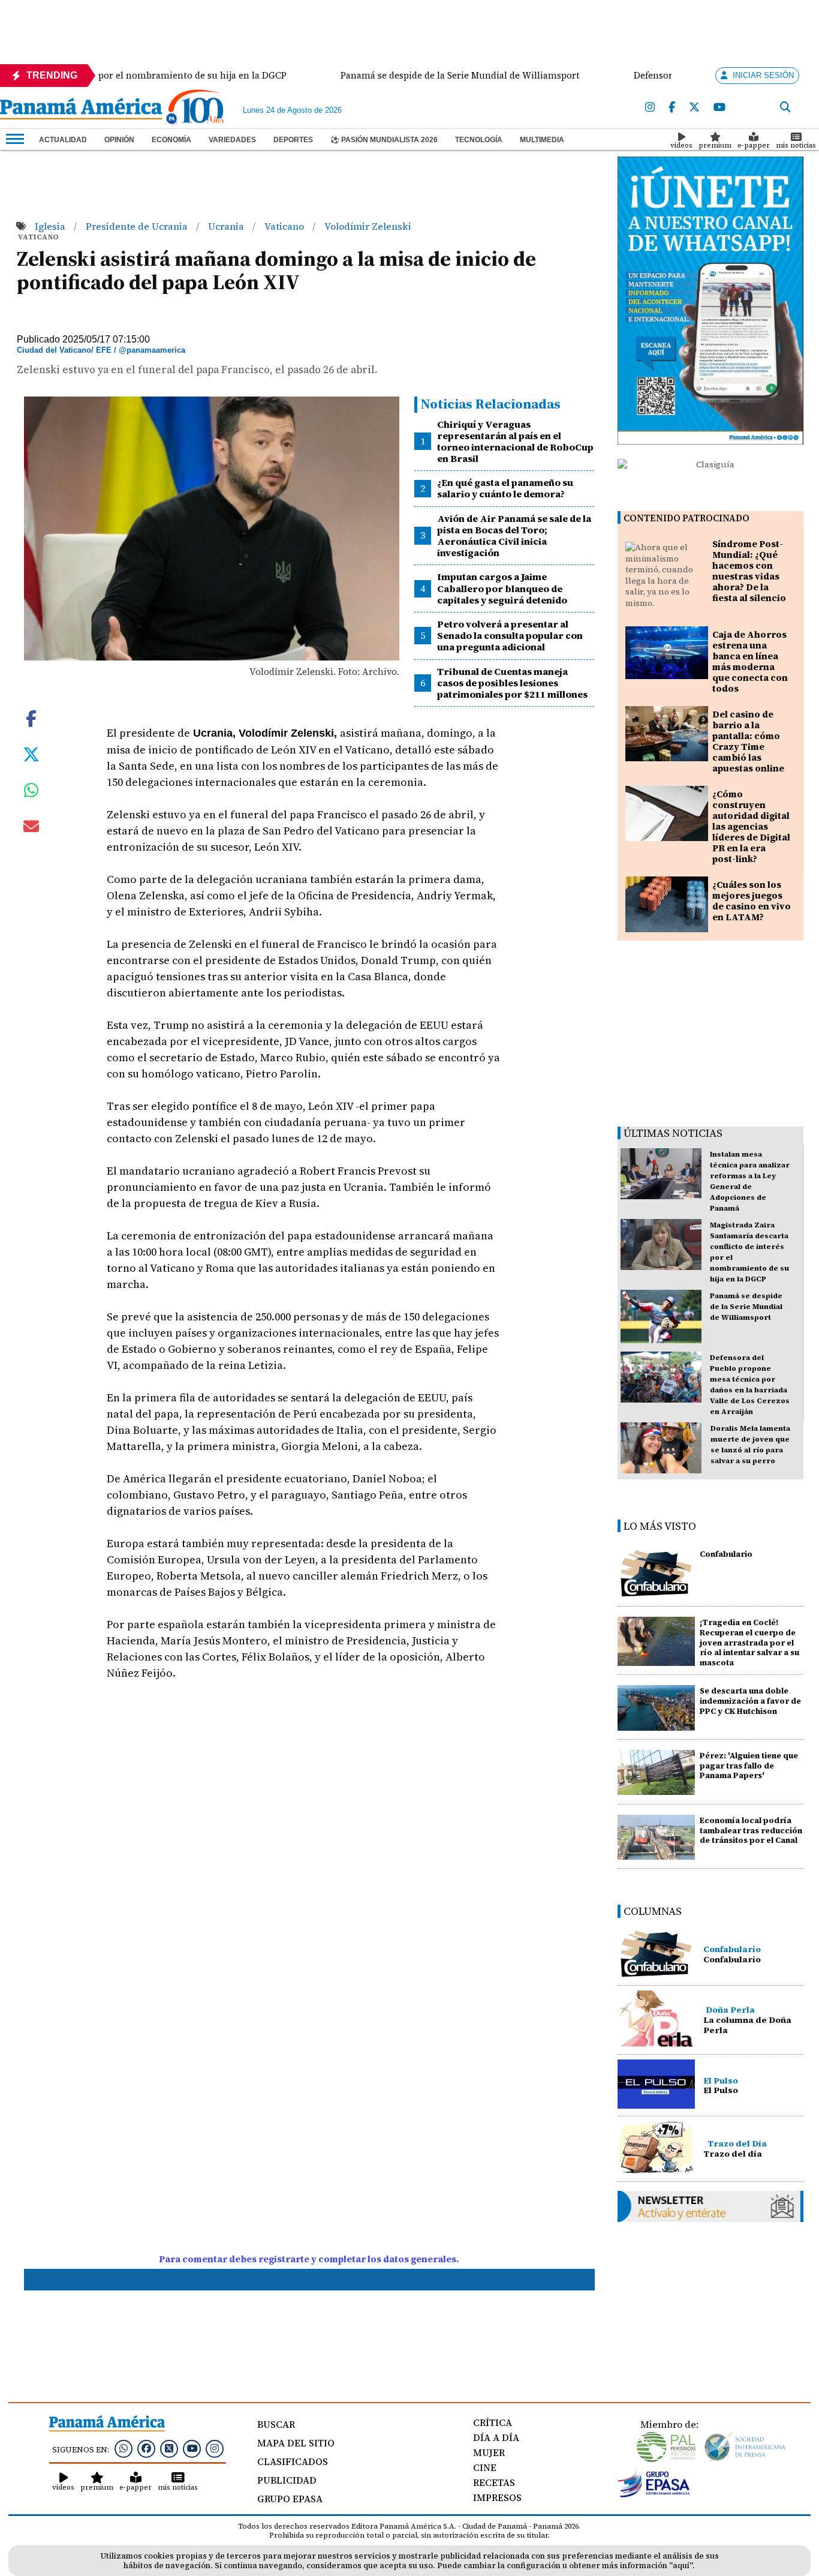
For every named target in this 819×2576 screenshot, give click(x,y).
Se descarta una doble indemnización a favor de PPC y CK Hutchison (750, 1701)
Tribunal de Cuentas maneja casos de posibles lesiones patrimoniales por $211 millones (512, 683)
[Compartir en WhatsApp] (31, 793)
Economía (171, 140)
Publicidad (287, 2480)
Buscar (276, 2424)
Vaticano (285, 226)
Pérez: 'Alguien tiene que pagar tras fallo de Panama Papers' (749, 1766)
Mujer (489, 2452)
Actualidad (63, 140)
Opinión (119, 140)
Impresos (497, 2497)
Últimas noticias (673, 1133)
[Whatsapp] (124, 2448)
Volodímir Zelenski (368, 226)
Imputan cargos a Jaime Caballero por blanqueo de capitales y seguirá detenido (502, 588)
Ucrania (227, 226)
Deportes (293, 140)
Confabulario (726, 1554)
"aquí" (681, 2566)
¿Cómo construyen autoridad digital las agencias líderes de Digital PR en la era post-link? (751, 826)
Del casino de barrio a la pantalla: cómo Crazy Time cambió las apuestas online (748, 741)
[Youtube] (719, 108)
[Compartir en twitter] (31, 753)
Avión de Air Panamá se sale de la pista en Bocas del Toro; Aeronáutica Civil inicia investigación (514, 536)
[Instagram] (650, 108)
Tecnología (479, 140)
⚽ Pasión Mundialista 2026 (384, 140)
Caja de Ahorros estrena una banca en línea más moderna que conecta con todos (750, 661)
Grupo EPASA (290, 2499)
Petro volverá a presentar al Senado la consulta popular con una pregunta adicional (510, 635)
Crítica (493, 2422)
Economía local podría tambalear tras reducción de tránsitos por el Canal (751, 1831)
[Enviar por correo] (31, 828)
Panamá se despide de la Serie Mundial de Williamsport (746, 1307)
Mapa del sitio (296, 2443)
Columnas (653, 1911)
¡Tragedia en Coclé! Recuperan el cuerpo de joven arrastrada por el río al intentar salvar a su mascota (749, 1643)
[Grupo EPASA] (654, 2494)
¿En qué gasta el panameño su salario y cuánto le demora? (505, 488)
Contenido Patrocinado (686, 518)
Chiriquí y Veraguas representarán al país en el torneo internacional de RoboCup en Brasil (515, 442)
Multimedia (542, 140)
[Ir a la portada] (81, 110)
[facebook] (672, 108)
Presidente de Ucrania (138, 226)
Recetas (494, 2482)
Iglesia (51, 226)
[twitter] (694, 108)
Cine (485, 2467)
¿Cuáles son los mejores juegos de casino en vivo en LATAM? (752, 901)
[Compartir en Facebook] (31, 717)
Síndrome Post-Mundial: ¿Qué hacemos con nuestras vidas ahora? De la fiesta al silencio (749, 571)
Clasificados (293, 2461)
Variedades (232, 140)
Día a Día (496, 2437)
